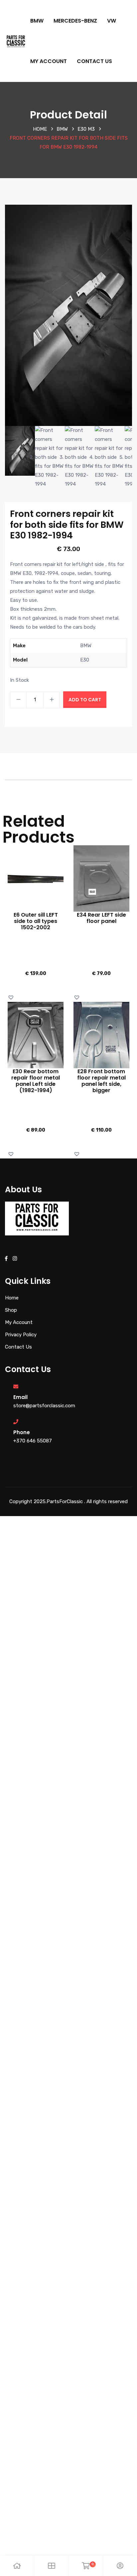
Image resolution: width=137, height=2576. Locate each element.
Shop (11, 1310)
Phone (22, 1432)
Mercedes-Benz (75, 21)
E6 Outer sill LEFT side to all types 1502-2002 (36, 921)
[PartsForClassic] (16, 40)
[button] (12, 997)
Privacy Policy (21, 1335)
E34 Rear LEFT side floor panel (101, 918)
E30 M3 (86, 129)
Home (40, 129)
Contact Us (94, 61)
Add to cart (85, 700)
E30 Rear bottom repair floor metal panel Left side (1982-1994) (36, 1081)
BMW (37, 21)
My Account (49, 61)
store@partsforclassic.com (44, 1406)
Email (20, 1397)
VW (112, 21)
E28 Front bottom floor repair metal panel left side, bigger (101, 1081)
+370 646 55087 (33, 1441)
